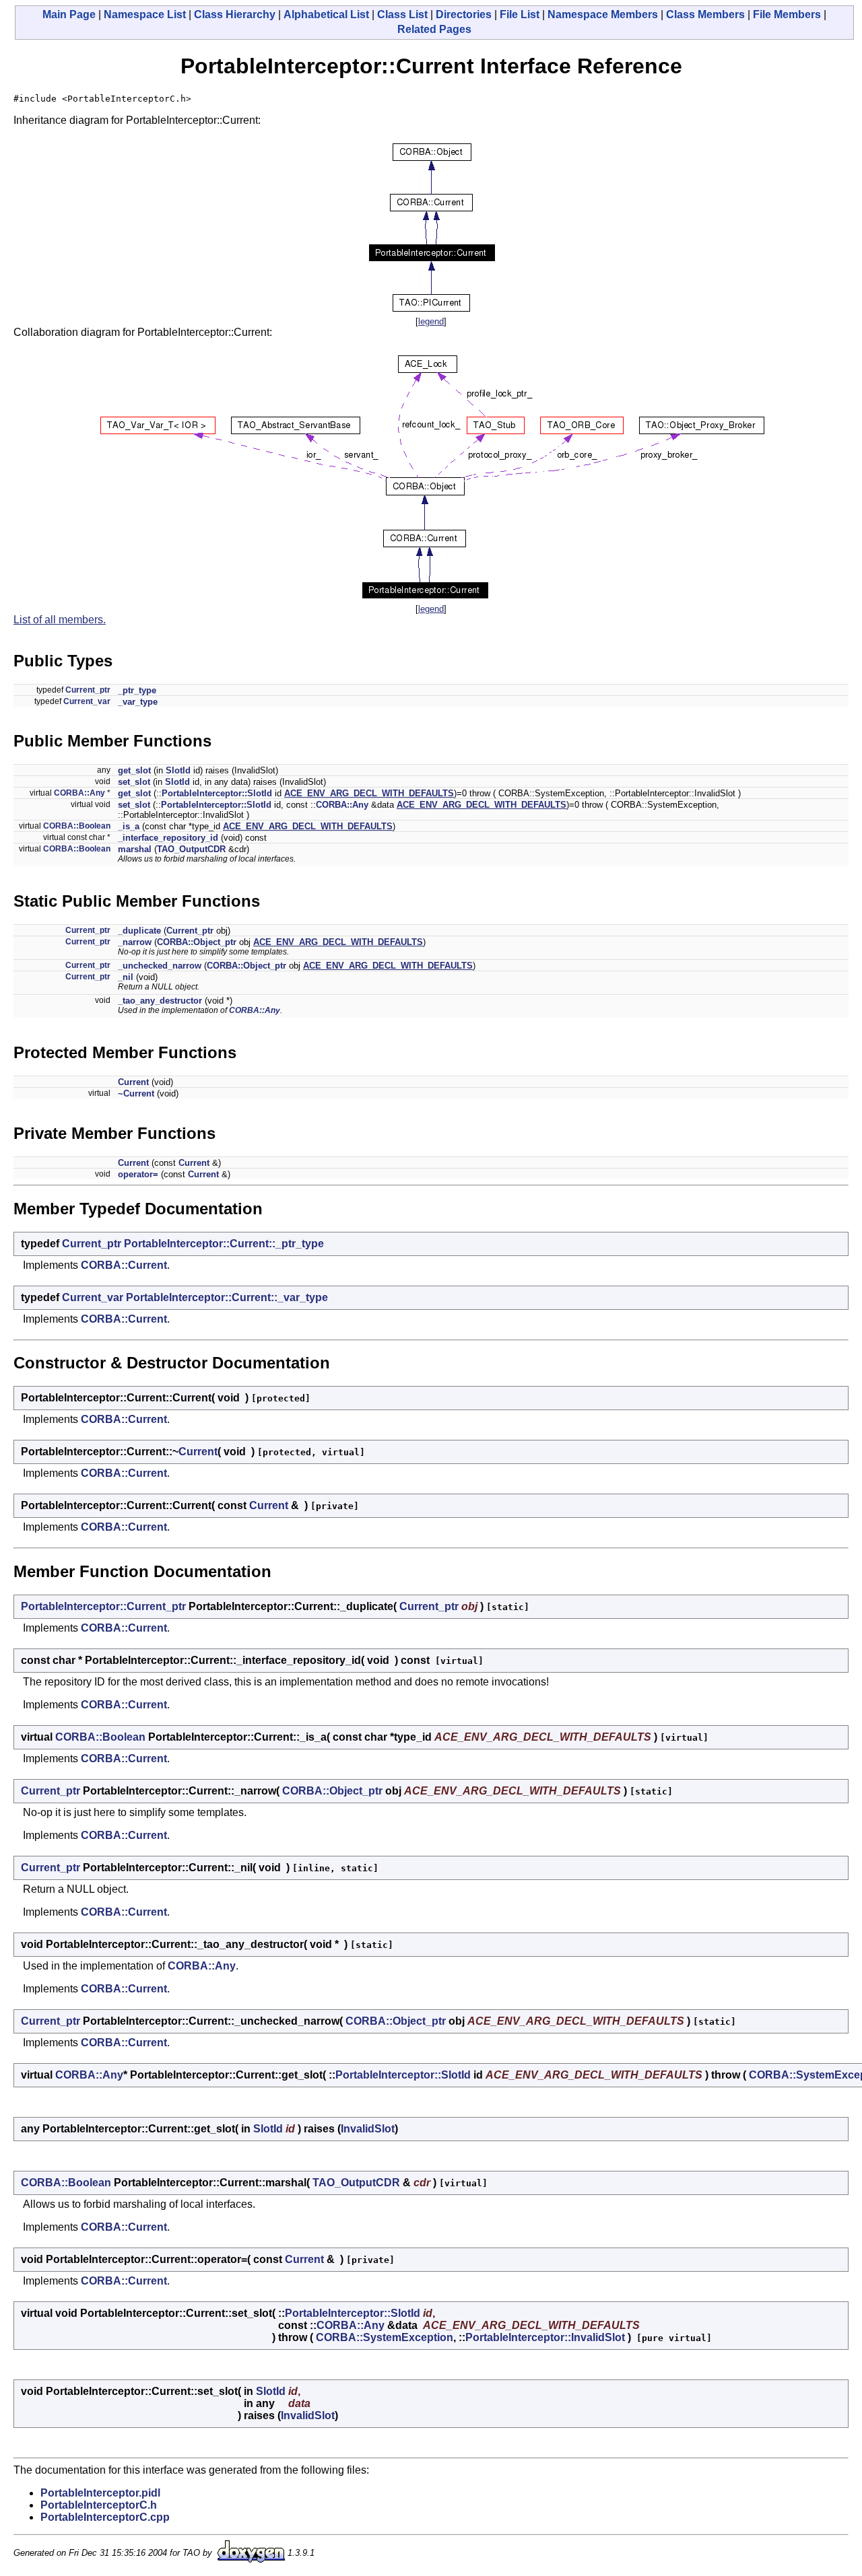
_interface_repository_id (168, 838)
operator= (138, 1174)
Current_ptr (88, 690)
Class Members (705, 14)
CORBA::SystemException (385, 2337)
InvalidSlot (368, 2129)
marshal (135, 849)
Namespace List (145, 14)
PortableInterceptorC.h (99, 2505)
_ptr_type (137, 690)
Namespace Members (603, 14)
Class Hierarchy (235, 14)
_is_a (129, 826)
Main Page (69, 14)
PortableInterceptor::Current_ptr (103, 1606)
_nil (126, 977)
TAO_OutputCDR (191, 849)
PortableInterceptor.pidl (100, 2493)
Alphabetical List (326, 14)
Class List (402, 14)
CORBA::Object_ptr (197, 942)
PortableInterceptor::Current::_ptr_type (224, 1244)
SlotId (178, 770)
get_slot (134, 770)
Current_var (87, 701)
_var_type (138, 702)
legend (431, 321)
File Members (787, 14)
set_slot (134, 782)
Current (133, 1082)
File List (520, 14)
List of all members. (60, 620)
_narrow (135, 942)
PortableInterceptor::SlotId (217, 793)
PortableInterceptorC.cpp (105, 2517)
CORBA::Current (124, 1265)
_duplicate (139, 931)
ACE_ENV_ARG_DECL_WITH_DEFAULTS (369, 793)
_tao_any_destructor (160, 1001)
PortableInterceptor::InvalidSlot (545, 2337)
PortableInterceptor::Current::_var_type (227, 1297)
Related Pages (434, 29)
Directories (464, 14)
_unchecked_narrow (160, 966)
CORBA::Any (79, 793)
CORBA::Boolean (77, 826)
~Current (136, 1093)
